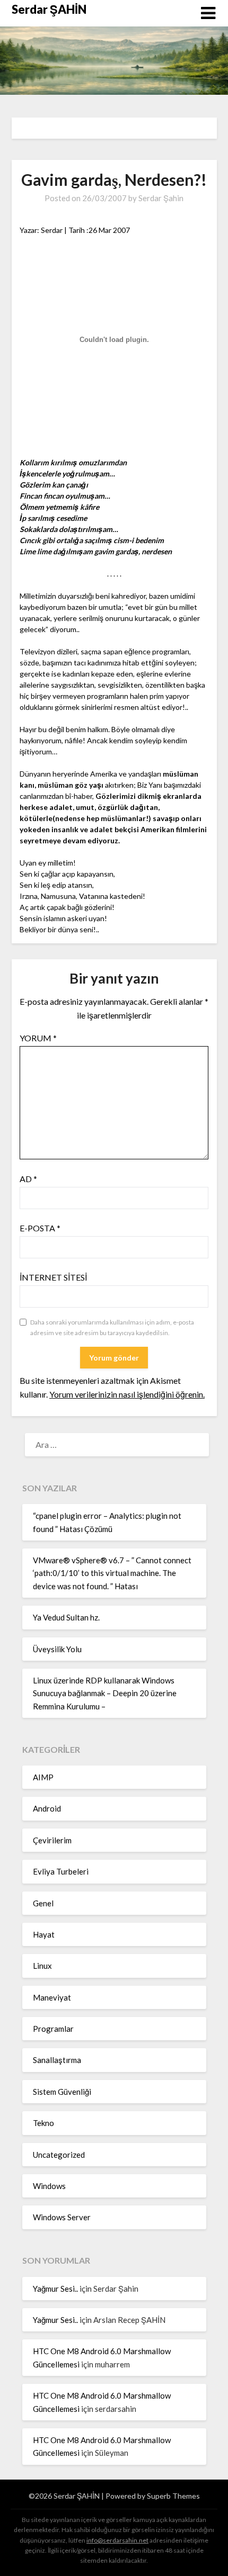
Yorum (38, 1038)
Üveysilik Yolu (57, 1649)
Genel (43, 1903)
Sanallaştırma (57, 2060)
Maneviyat (52, 1997)
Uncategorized (59, 2155)
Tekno (43, 2123)
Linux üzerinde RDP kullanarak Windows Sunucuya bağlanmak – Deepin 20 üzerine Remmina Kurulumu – (105, 1693)
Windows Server (62, 2217)
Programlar (53, 2029)
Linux (42, 1966)
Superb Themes (173, 2496)
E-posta (40, 1228)
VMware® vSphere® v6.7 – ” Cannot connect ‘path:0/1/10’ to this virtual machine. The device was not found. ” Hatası (112, 1573)
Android (47, 1808)
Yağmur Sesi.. (55, 2289)
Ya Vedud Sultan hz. (66, 1617)
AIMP (43, 1777)
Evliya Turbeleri (61, 1871)
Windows (49, 2186)
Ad (28, 1179)
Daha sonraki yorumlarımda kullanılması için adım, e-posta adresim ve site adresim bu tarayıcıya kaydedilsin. (112, 1327)
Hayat (44, 1934)
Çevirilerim (52, 1840)
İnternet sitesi (53, 1277)
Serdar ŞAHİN (49, 9)
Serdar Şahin (161, 198)
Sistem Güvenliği (62, 2092)
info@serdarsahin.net (117, 2540)
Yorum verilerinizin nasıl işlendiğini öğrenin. (127, 1394)
